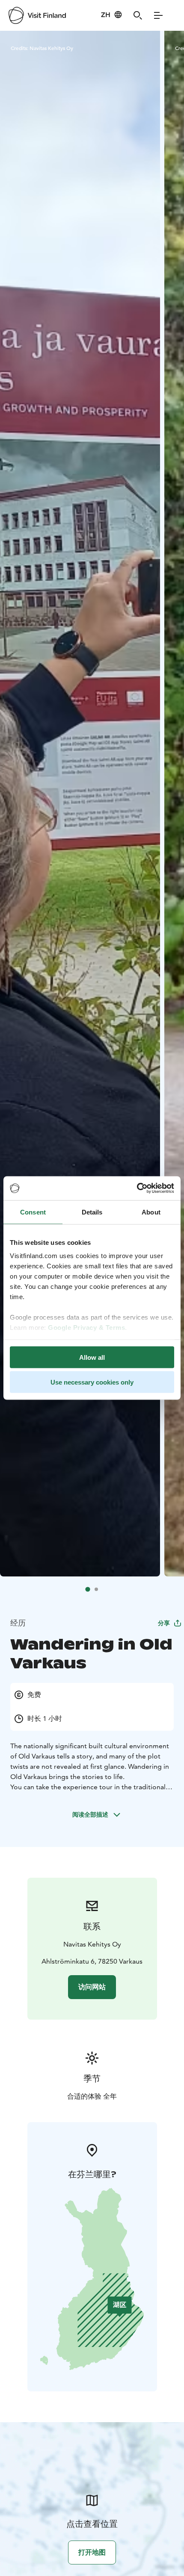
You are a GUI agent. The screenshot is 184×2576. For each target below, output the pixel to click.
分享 (164, 1623)
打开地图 (92, 2552)
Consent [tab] (33, 1212)
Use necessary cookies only (92, 1382)
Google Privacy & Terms (86, 1328)
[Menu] (158, 15)
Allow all (92, 1357)
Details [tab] (92, 1212)
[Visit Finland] (37, 15)
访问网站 (92, 1987)
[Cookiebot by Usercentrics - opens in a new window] (137, 1188)
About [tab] (151, 1212)
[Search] (138, 15)
